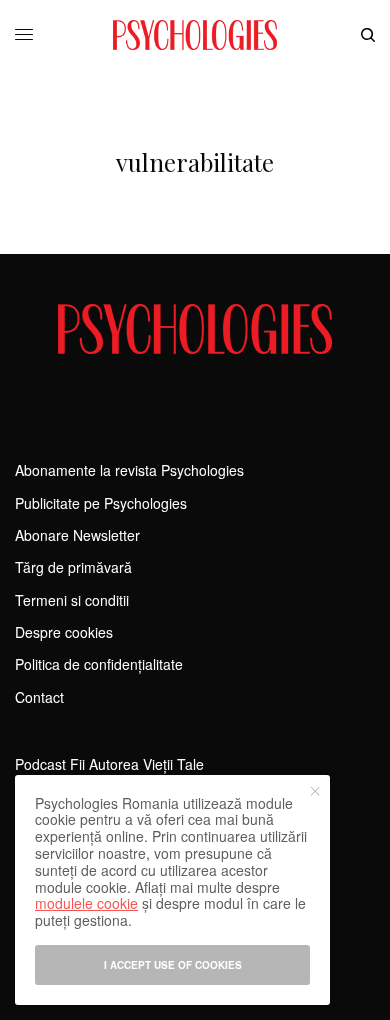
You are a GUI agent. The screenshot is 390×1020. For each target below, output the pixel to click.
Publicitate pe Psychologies (101, 503)
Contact (39, 697)
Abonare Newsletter (77, 535)
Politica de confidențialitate (99, 664)
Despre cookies (64, 632)
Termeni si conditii (72, 600)
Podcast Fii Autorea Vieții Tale (109, 764)
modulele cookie (86, 903)
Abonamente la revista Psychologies (129, 470)
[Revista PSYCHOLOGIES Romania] (195, 35)
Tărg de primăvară (73, 567)
